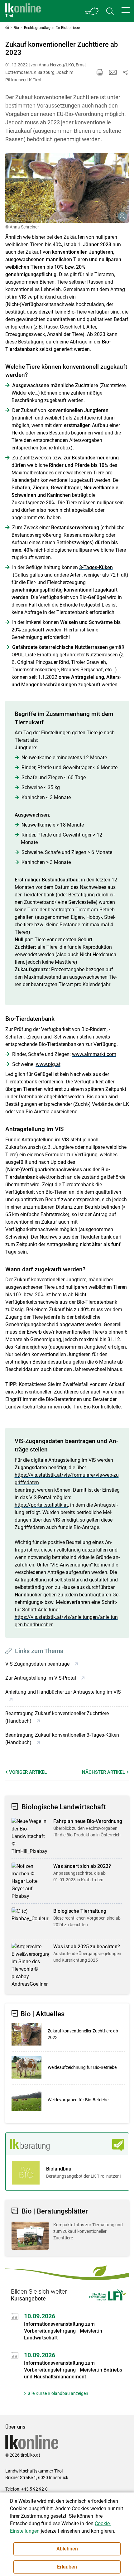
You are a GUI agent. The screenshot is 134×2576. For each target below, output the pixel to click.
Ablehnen (67, 2549)
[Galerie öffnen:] (67, 188)
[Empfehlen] (113, 72)
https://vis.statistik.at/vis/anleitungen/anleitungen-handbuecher (66, 1621)
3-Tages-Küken (96, 567)
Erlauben (67, 2567)
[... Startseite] (23, 11)
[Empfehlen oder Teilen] (125, 72)
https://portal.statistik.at (41, 1505)
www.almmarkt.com (94, 1054)
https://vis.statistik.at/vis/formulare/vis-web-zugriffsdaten (67, 1479)
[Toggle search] (110, 11)
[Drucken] (100, 72)
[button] (126, 10)
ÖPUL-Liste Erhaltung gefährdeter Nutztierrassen (65, 655)
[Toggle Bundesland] (92, 11)
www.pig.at (48, 1064)
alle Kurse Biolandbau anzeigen (58, 2393)
